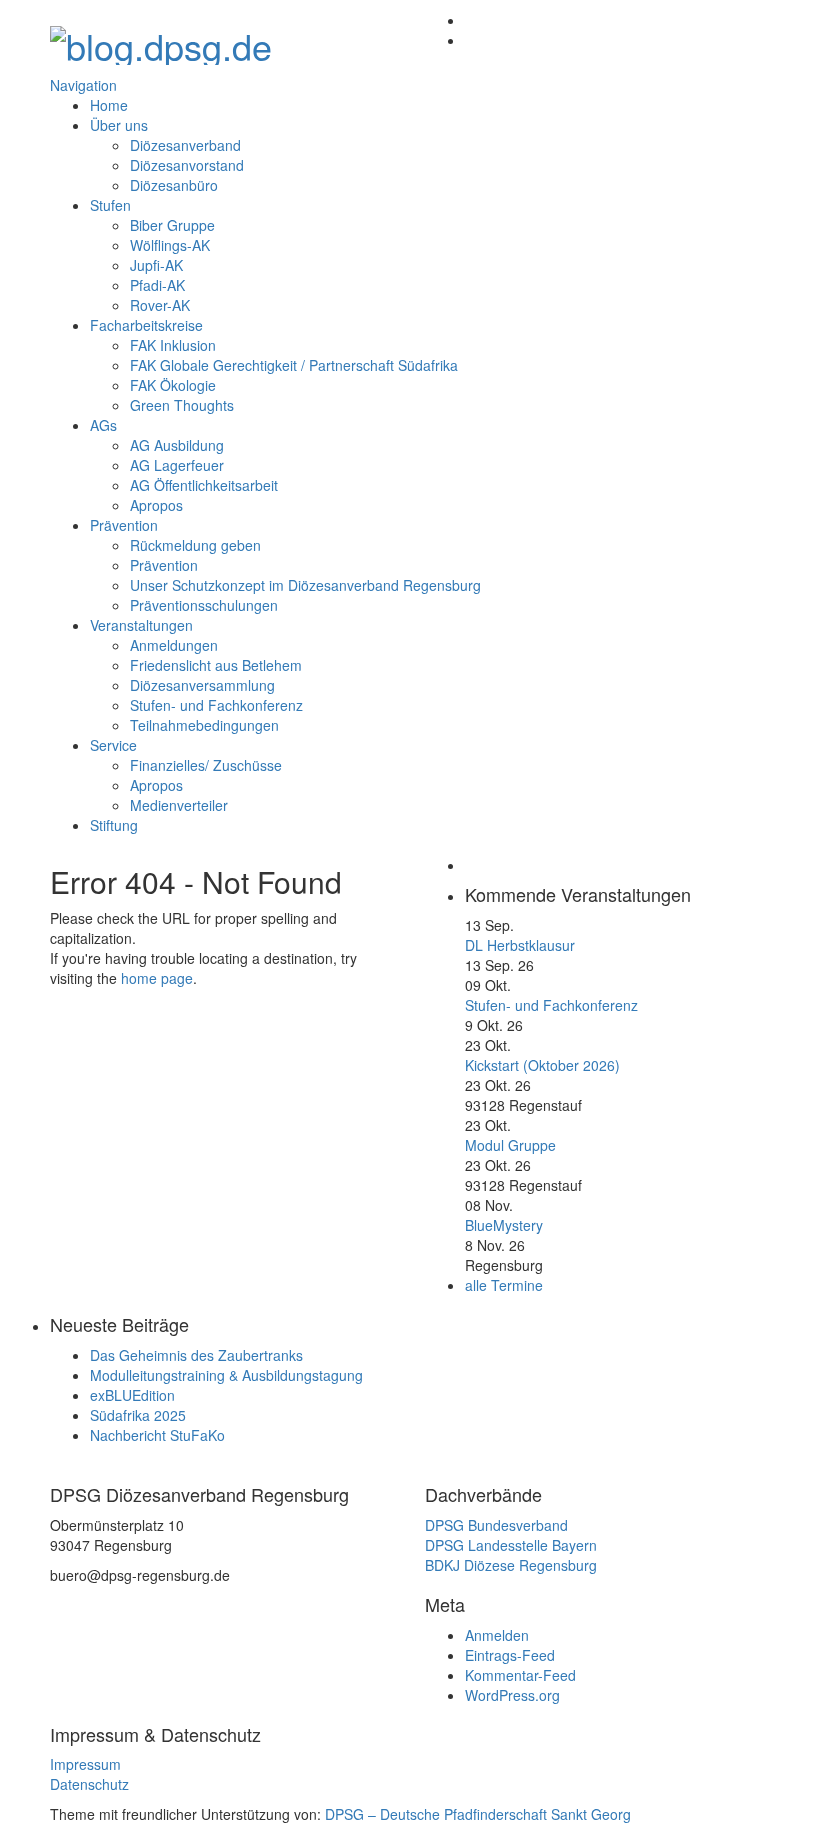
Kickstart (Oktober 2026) (542, 1065)
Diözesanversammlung (202, 685)
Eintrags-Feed (510, 1655)
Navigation (83, 85)
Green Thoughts (182, 405)
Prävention (124, 525)
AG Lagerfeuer (177, 465)
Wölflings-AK (170, 245)
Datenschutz (89, 1784)
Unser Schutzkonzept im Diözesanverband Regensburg (305, 585)
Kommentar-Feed (520, 1675)
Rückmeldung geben (195, 545)
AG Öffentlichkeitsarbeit (204, 485)
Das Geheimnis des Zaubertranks (196, 1355)
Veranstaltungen (141, 625)
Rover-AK (160, 305)
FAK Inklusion (173, 345)
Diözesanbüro (174, 185)
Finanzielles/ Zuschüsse (206, 765)
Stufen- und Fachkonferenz (216, 705)
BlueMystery (504, 1225)
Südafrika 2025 (138, 1415)
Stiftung (114, 825)
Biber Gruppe (172, 225)
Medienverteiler (179, 805)
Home (109, 105)
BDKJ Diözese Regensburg (511, 1565)
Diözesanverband (185, 145)
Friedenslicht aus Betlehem (216, 665)
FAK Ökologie (173, 385)
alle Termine (504, 1285)
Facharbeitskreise (146, 325)
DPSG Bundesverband (496, 1525)
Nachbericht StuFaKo (157, 1435)
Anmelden (497, 1635)
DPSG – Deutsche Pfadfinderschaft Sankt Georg (478, 1814)
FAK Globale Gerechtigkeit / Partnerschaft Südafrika (294, 365)
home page (157, 978)
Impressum (85, 1764)
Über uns (119, 125)
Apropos (156, 505)
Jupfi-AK (156, 265)
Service (113, 745)
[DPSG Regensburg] (161, 39)
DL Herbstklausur (520, 945)
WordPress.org (512, 1695)
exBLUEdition (132, 1395)
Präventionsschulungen (204, 605)
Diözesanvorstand (187, 165)
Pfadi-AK (157, 285)
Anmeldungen (174, 645)
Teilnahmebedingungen (204, 725)
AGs (103, 425)
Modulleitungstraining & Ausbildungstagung (226, 1375)
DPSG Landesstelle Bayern (511, 1545)
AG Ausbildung (177, 445)
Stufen (110, 205)
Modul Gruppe (510, 1145)
